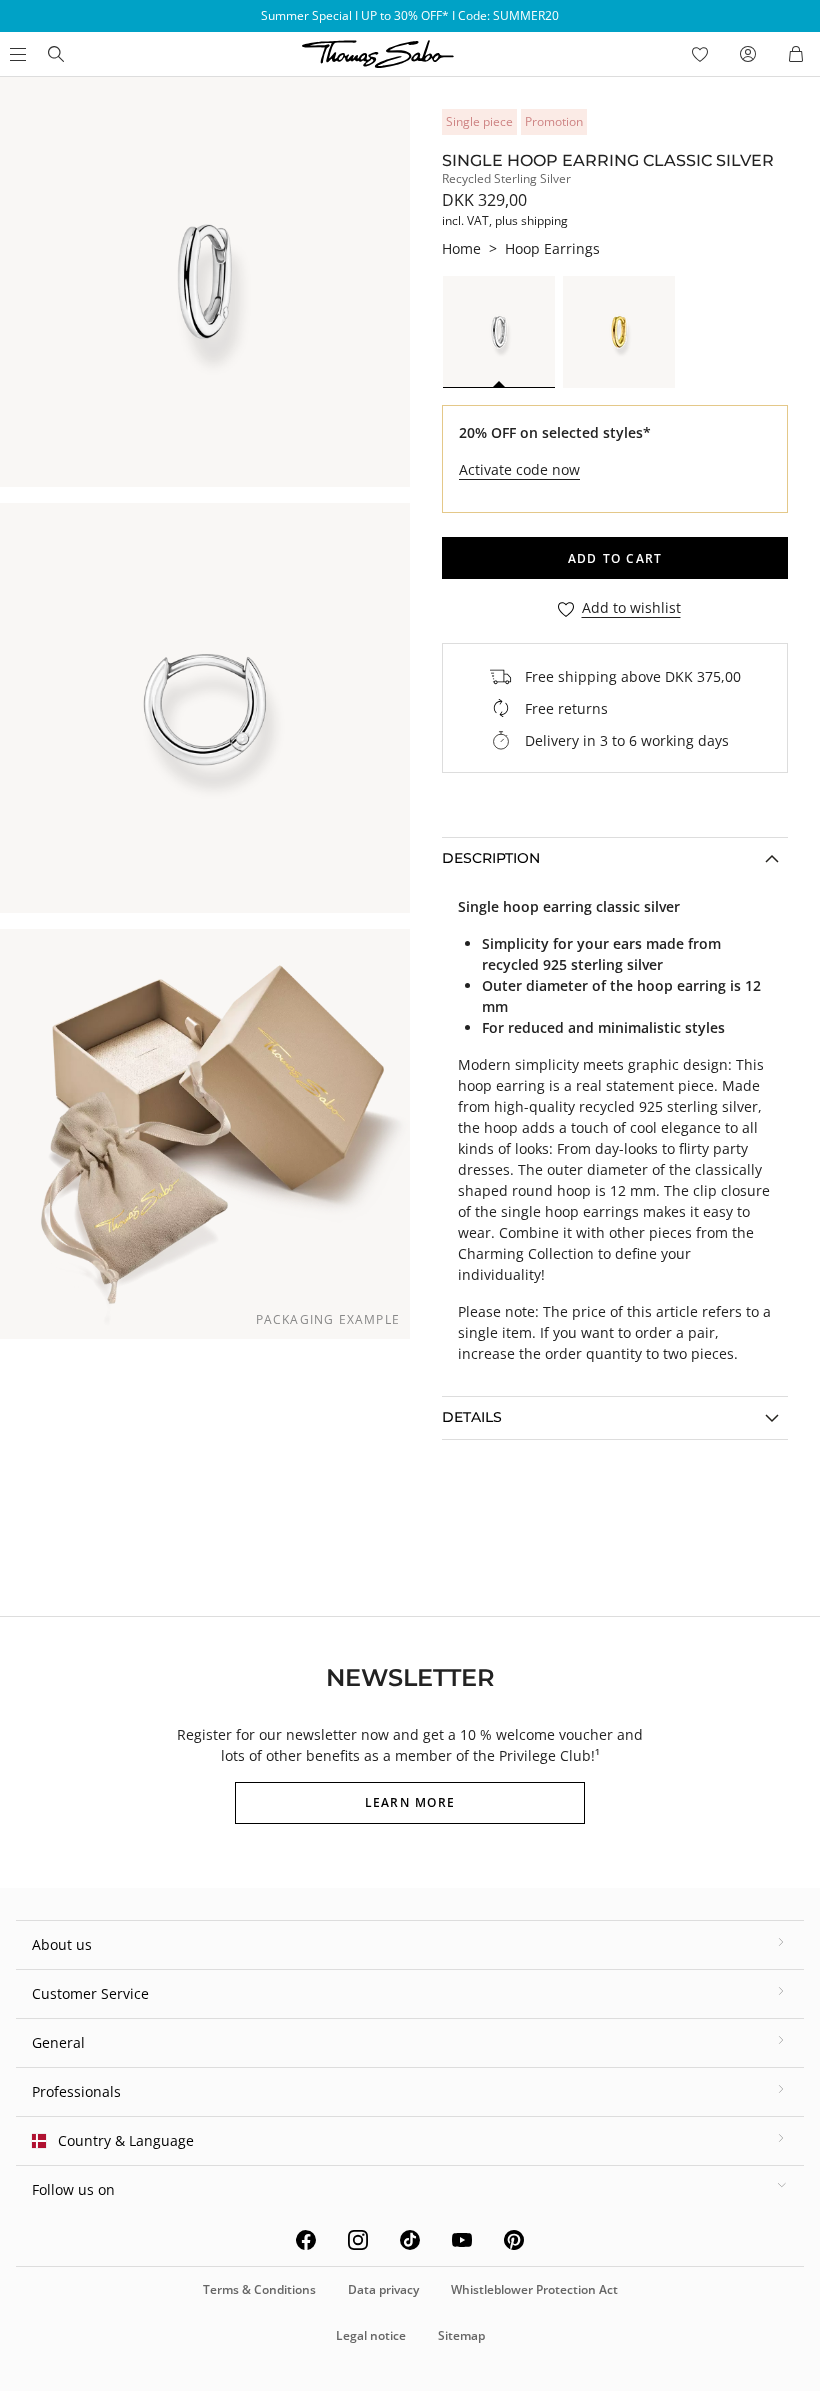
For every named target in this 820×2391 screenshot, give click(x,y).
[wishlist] (700, 54)
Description (491, 858)
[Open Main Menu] (16, 54)
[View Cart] (796, 54)
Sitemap (461, 2335)
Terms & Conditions (259, 2289)
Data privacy (383, 2289)
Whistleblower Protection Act (534, 2289)
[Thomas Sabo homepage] (56, 54)
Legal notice (371, 2335)
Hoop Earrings (552, 248)
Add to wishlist (631, 608)
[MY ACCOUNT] (748, 54)
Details (472, 1417)
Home (461, 248)
